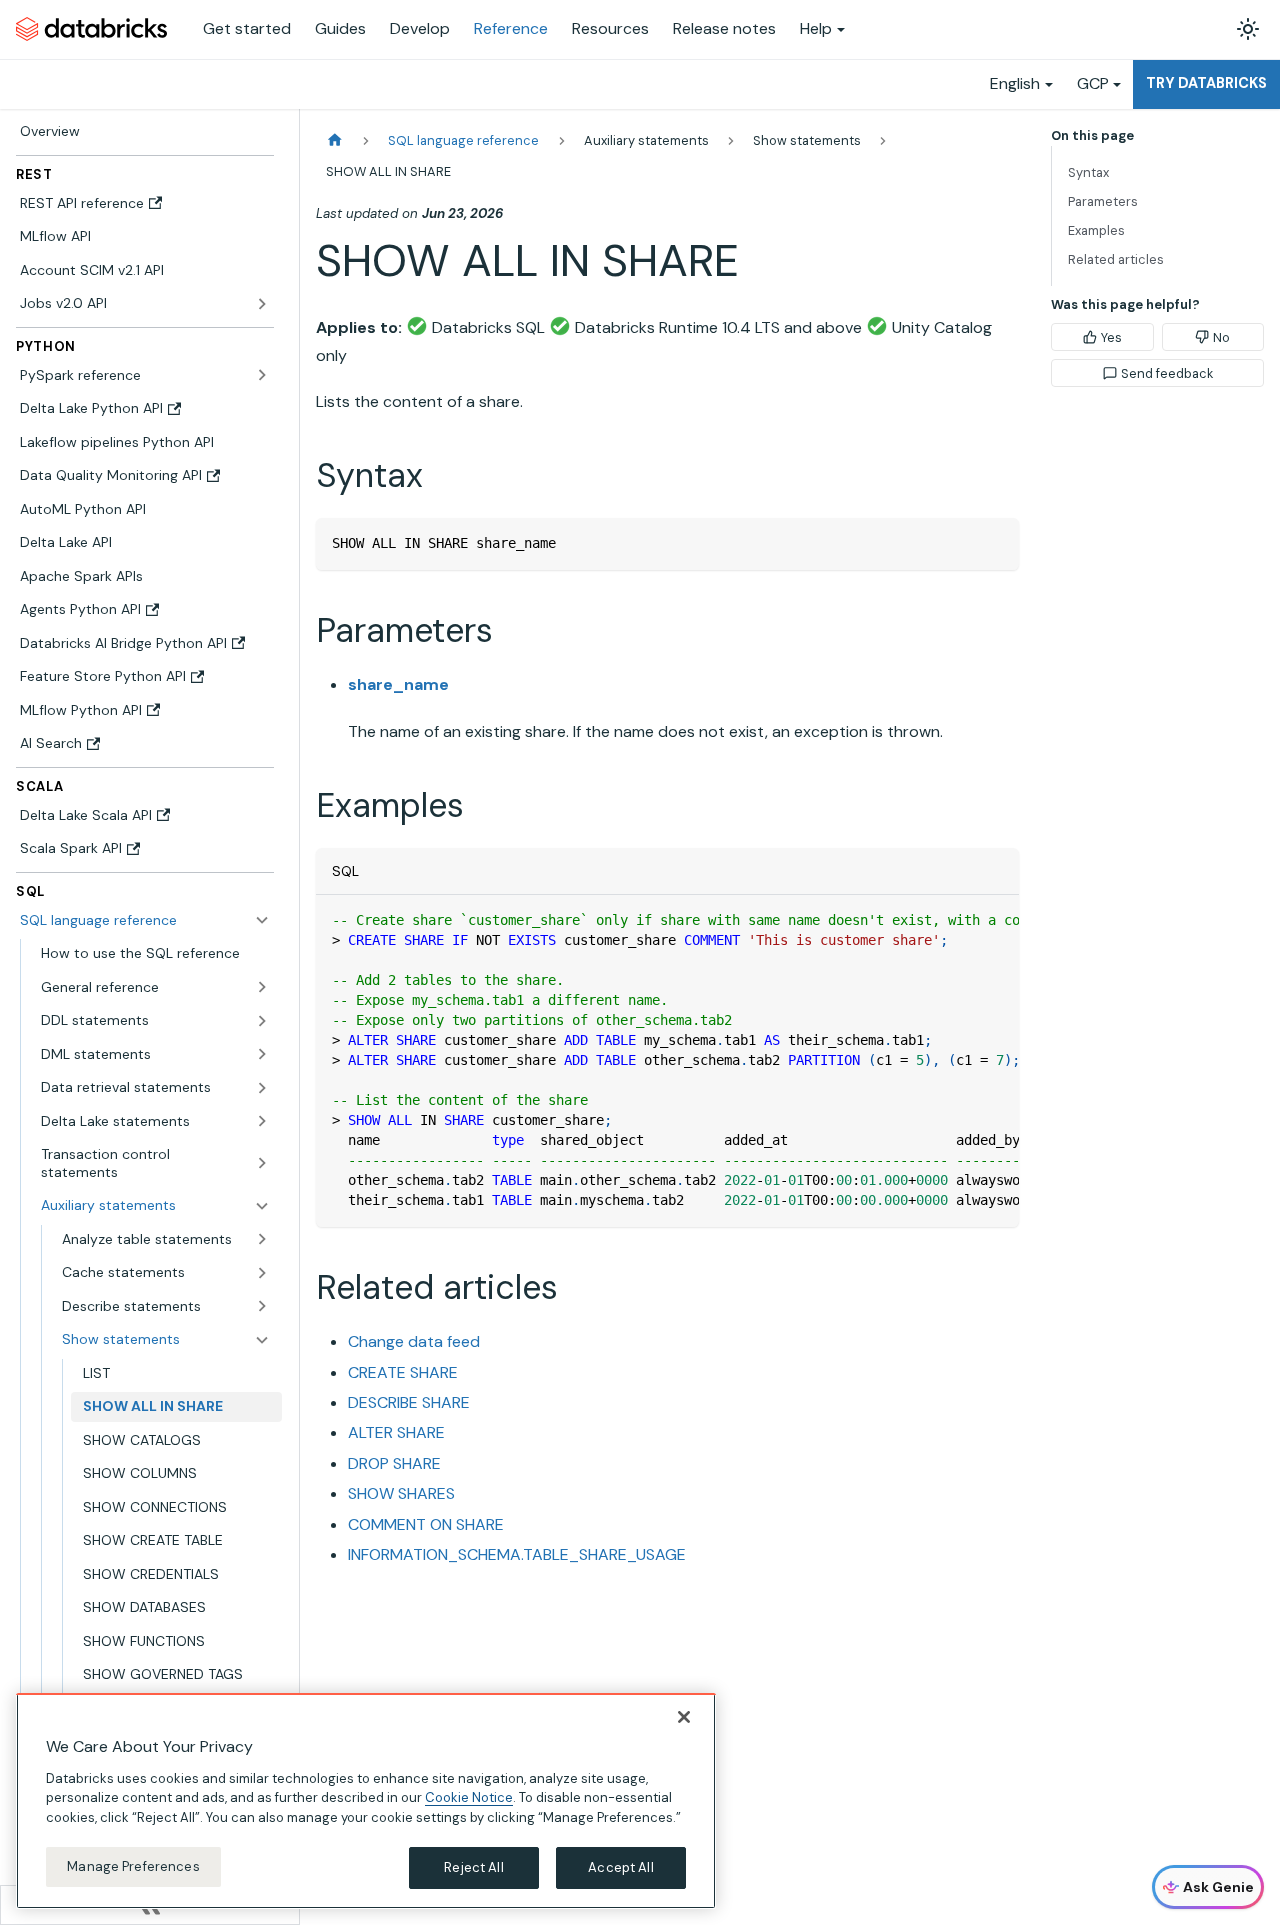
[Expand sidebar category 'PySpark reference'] (262, 375)
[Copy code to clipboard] (994, 542)
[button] (155, 987)
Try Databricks (1206, 83)
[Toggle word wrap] (958, 920)
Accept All (620, 1867)
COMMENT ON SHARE (426, 1524)
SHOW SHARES (401, 1493)
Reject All (473, 1867)
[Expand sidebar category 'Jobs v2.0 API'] (262, 304)
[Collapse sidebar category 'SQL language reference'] (262, 920)
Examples (1096, 230)
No (1221, 337)
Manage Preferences (133, 1866)
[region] (366, 1801)
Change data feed (414, 1341)
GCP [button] (1093, 83)
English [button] (1015, 83)
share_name (398, 684)
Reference (511, 28)
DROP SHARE (394, 1463)
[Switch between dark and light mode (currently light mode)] (1248, 29)
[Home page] (335, 140)
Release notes (724, 28)
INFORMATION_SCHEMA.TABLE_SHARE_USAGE (517, 1554)
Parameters (1103, 201)
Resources (610, 28)
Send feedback (1167, 373)
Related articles (1116, 259)
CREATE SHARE (403, 1372)
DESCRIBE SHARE (409, 1402)
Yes (1111, 337)
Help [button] (816, 28)
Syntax (1088, 172)
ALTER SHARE (396, 1432)
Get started (247, 28)
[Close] (684, 1717)
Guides (340, 28)
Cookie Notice (469, 1797)
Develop (420, 28)
